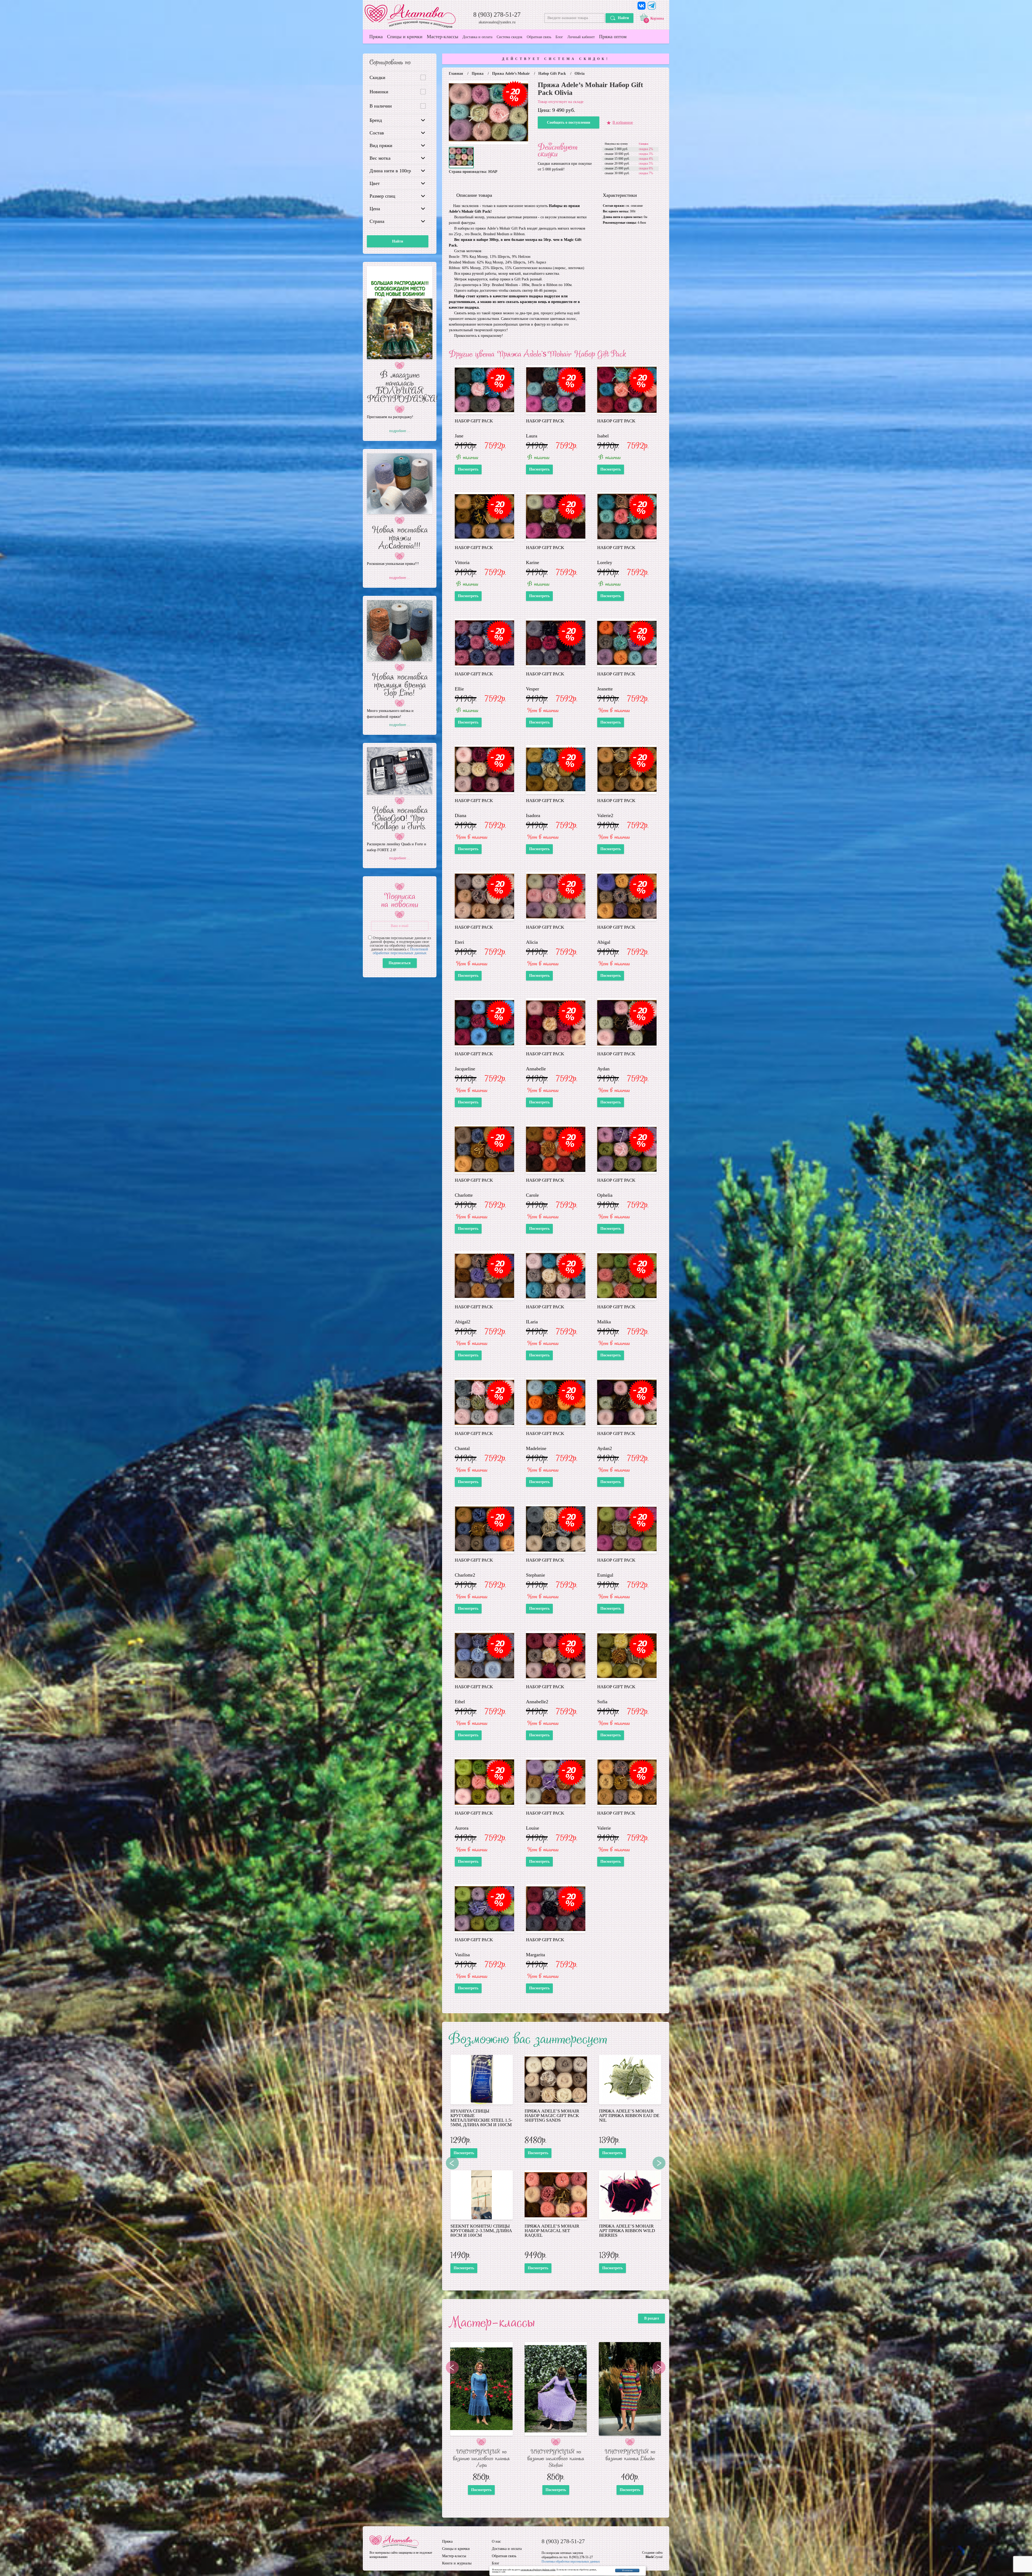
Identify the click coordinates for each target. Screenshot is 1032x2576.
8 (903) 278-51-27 (497, 15)
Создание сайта (652, 2553)
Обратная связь (539, 37)
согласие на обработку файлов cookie (538, 2570)
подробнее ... (400, 431)
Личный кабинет (581, 37)
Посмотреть (468, 469)
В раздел (652, 2318)
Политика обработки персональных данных (571, 2561)
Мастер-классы (442, 37)
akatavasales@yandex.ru (497, 22)
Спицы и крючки (405, 37)
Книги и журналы (457, 2563)
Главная (456, 74)
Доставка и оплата (477, 37)
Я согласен (627, 2570)
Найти (623, 18)
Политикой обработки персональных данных (400, 951)
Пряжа (376, 37)
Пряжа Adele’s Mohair (511, 74)
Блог (559, 37)
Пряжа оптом (613, 37)
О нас (496, 2542)
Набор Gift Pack (552, 74)
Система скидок (510, 37)
